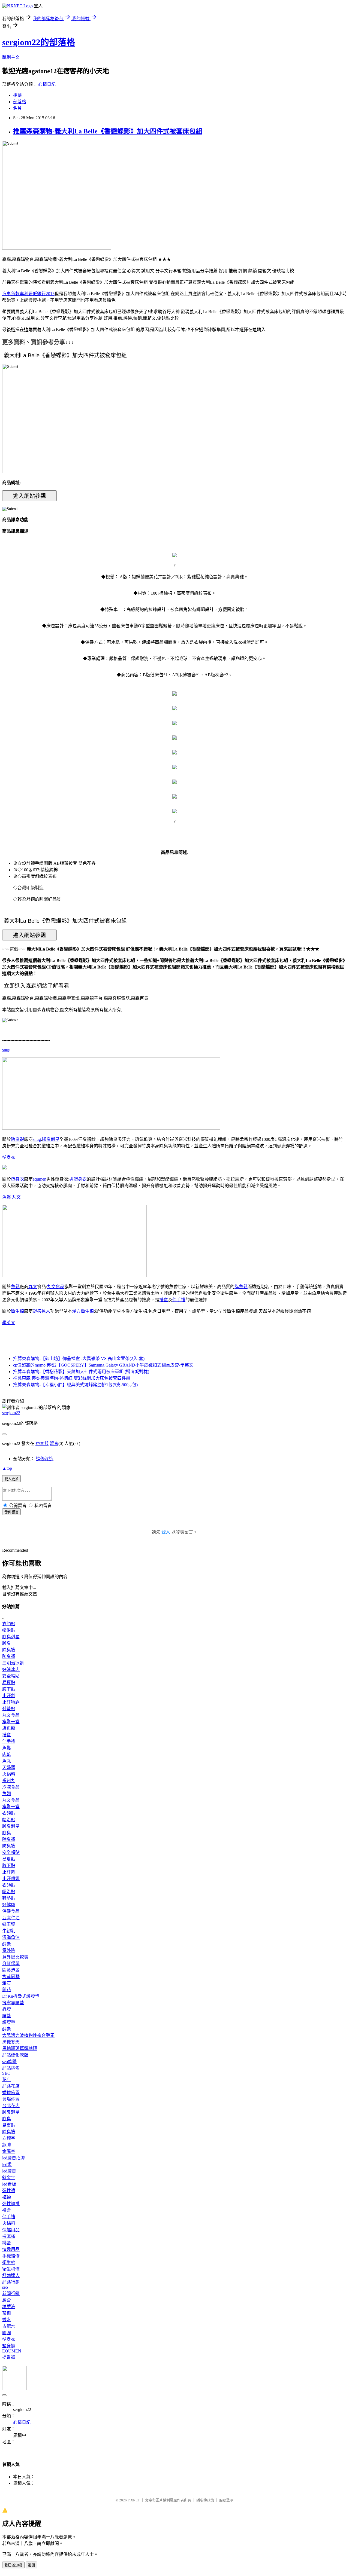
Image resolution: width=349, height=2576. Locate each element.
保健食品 (11, 1911)
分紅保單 (11, 1964)
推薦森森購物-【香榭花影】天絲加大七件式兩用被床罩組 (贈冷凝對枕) (81, 1372)
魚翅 (7, 1794)
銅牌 (7, 2145)
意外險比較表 (15, 1957)
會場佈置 (11, 2099)
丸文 (16, 1197)
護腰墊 (9, 2022)
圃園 (7, 2333)
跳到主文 (11, 57)
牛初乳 (9, 1931)
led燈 (7, 2164)
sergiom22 (11, 1413)
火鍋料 (9, 1774)
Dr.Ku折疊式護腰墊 (21, 1996)
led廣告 (9, 2171)
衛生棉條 (11, 2269)
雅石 (7, 1983)
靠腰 (7, 2009)
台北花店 (11, 2106)
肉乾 (7, 1754)
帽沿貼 (9, 1630)
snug (6, 1050)
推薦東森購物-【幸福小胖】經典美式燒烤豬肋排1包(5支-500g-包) (75, 1385)
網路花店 (11, 2086)
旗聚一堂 (11, 1722)
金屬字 (9, 2151)
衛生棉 (17, 1311)
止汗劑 (9, 1696)
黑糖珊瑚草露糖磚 (20, 2048)
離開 (31, 2565)
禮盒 (164, 1300)
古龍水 (9, 2326)
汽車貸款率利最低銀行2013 (28, 294)
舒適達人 (41, 1311)
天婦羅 (9, 1767)
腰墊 (7, 2016)
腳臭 (7, 1643)
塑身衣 (9, 1157)
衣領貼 (9, 1624)
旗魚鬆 (241, 1287)
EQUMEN (12, 2351)
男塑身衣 (78, 1179)
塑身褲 (9, 2346)
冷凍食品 (11, 1787)
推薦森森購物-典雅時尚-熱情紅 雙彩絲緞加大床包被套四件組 (72, 1378)
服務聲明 (226, 2500)
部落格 (20, 102)
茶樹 (7, 2313)
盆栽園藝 (11, 1977)
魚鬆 (7, 1197)
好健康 (9, 1905)
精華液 (9, 2307)
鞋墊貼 (9, 1709)
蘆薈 (7, 2300)
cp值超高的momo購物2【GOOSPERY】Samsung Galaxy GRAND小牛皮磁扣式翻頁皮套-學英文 (103, 1365)
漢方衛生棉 (83, 1311)
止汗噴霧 (11, 1702)
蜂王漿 (9, 1924)
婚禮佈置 (11, 2093)
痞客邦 (42, 1443)
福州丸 (9, 1781)
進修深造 (45, 1459)
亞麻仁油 (11, 1918)
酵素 (7, 1944)
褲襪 (7, 2197)
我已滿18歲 (13, 2565)
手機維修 (11, 2256)
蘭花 (7, 1990)
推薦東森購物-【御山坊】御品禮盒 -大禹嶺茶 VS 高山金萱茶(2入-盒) (79, 1359)
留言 (54, 1443)
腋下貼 (9, 1689)
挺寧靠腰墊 (13, 2003)
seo (5, 2287)
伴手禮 (179, 1300)
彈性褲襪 (11, 2204)
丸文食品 (56, 1287)
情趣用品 (11, 2230)
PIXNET (134, 2500)
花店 (7, 2080)
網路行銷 (11, 2282)
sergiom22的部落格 (39, 42)
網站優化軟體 (15, 2055)
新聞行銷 (11, 2294)
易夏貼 (9, 1683)
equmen (40, 1179)
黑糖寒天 (11, 2042)
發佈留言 (11, 1512)
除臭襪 (17, 1139)
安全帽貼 (11, 1676)
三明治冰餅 (13, 1663)
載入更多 (11, 1479)
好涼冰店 (11, 1669)
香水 (7, 2320)
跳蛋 (7, 2243)
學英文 (9, 1323)
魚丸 (7, 1761)
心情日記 (47, 84)
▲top (7, 1468)
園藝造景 (11, 1970)
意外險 (9, 1950)
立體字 (9, 2138)
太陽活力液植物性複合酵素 (28, 2035)
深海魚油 (11, 1937)
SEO (6, 2073)
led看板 (9, 2184)
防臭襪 (9, 1656)
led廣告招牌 (13, 2158)
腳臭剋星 (51, 1139)
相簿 (17, 95)
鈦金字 (9, 2178)
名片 (17, 108)
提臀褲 (9, 2357)
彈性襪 (9, 2191)
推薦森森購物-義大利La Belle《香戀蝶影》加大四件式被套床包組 (108, 131)
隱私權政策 (205, 2500)
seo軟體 (9, 2062)
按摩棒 (9, 2236)
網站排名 (11, 2068)
